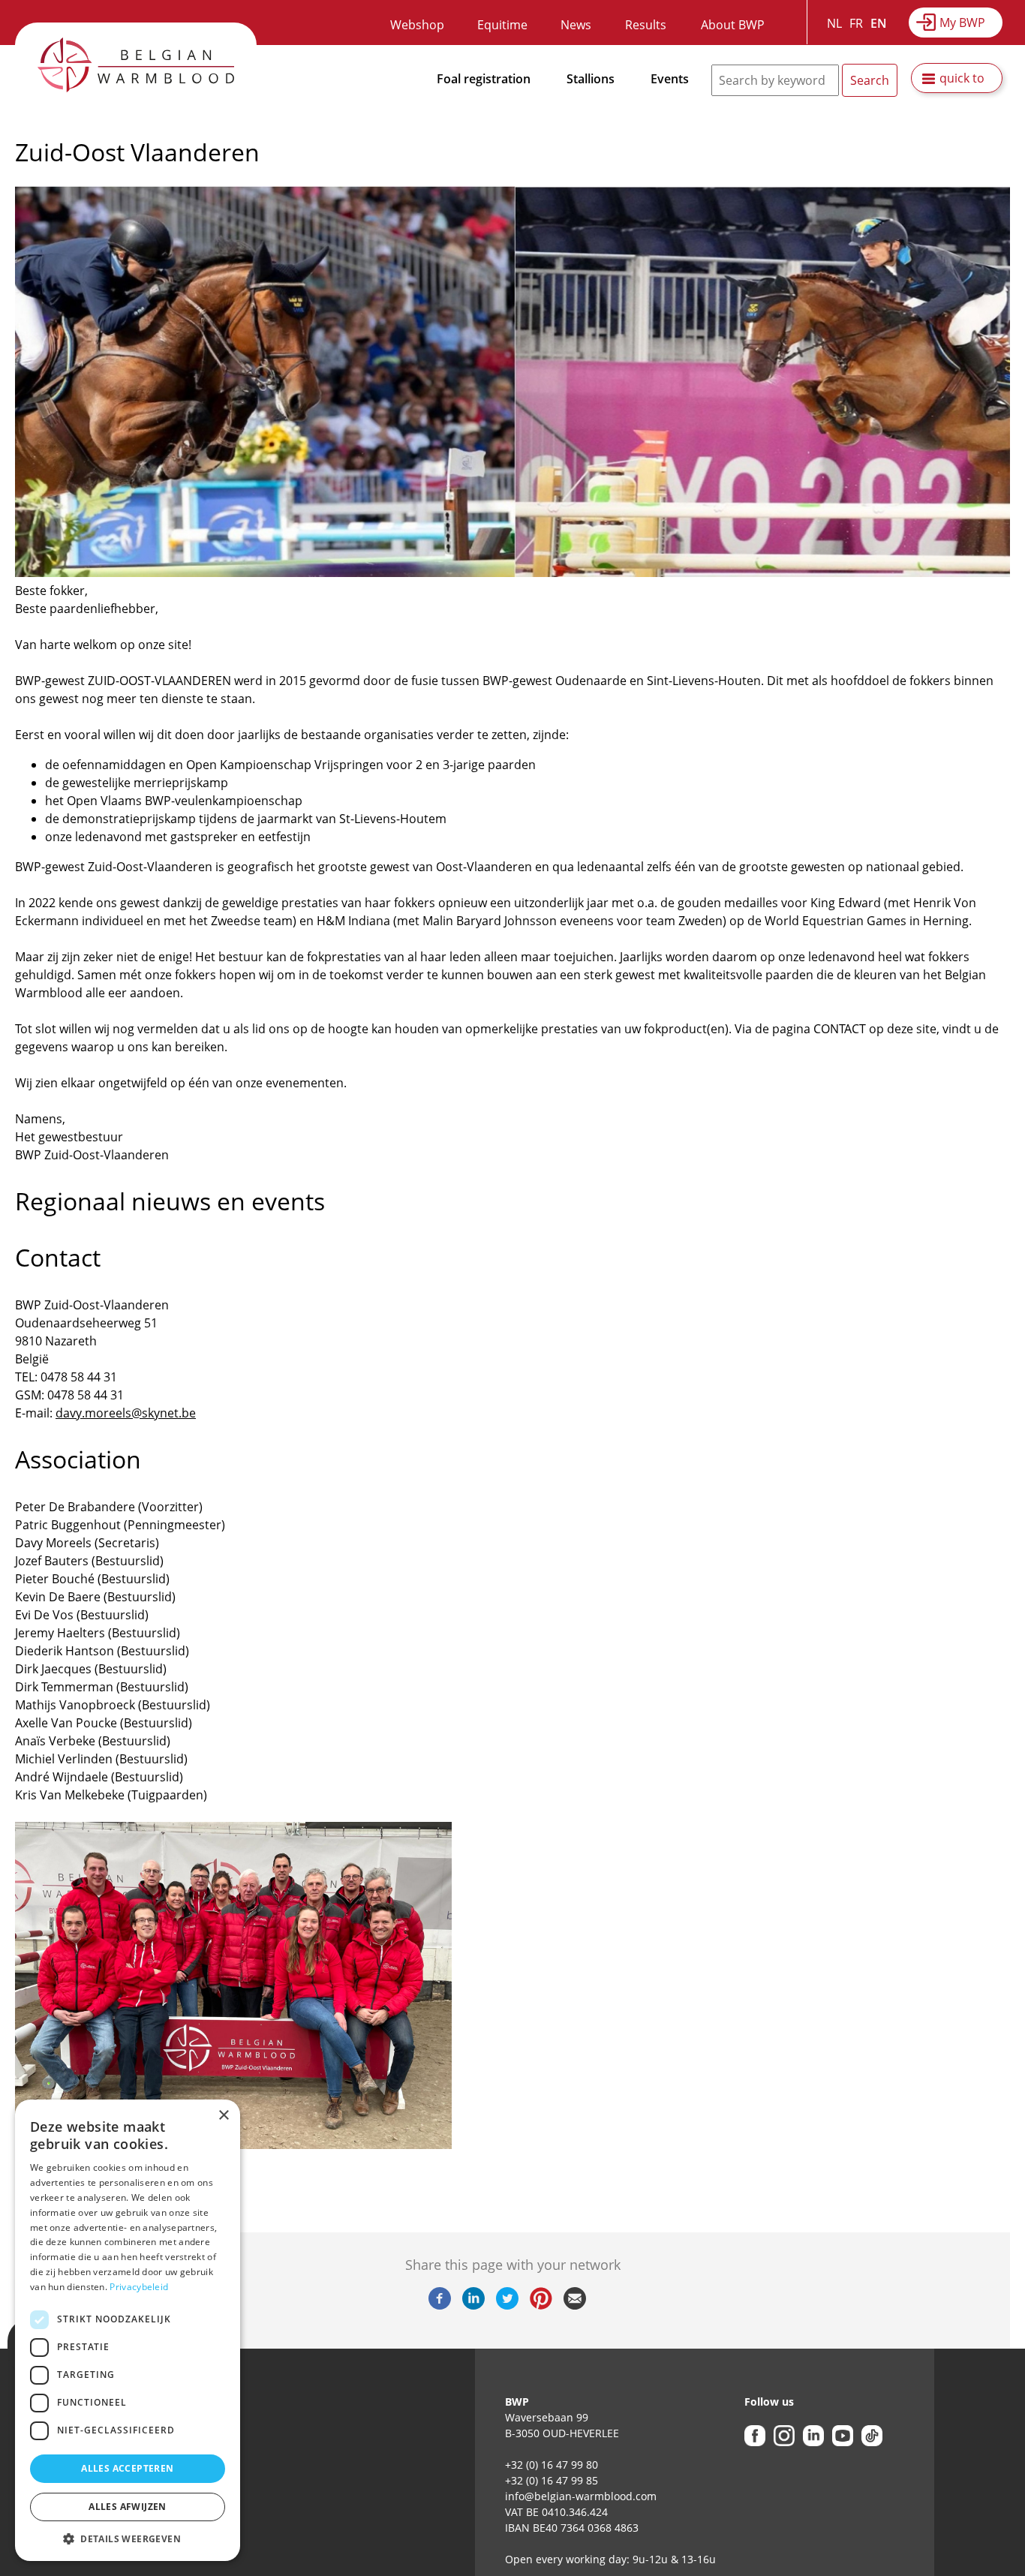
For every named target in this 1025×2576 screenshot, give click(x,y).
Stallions (591, 79)
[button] (128, 2538)
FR (856, 23)
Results (646, 25)
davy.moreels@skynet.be (126, 1413)
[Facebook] (440, 2305)
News (576, 25)
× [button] (223, 2116)
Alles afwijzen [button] (128, 2507)
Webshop (417, 25)
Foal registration (484, 79)
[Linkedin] (473, 2305)
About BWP (733, 25)
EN (879, 23)
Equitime (502, 25)
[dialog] (128, 2330)
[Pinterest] (541, 2305)
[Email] (575, 2305)
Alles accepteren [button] (127, 2468)
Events (670, 79)
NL (834, 23)
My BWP (962, 23)
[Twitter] (507, 2305)
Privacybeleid (139, 2287)
